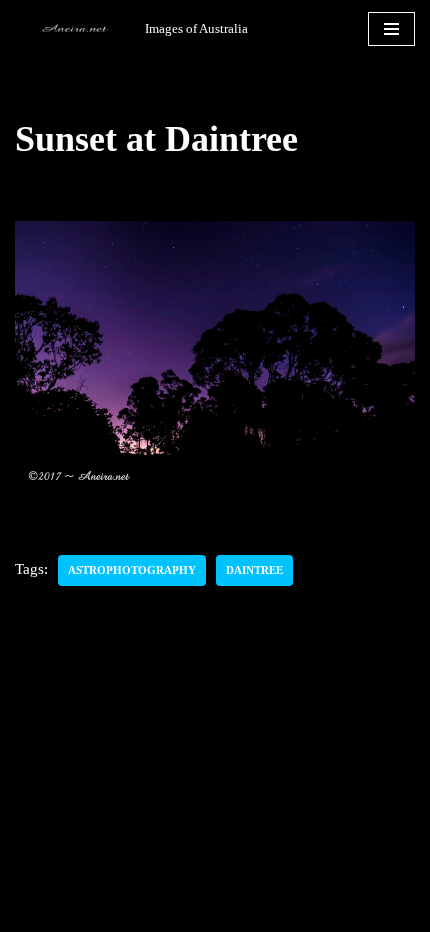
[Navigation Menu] (391, 29)
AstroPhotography (132, 570)
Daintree (254, 570)
